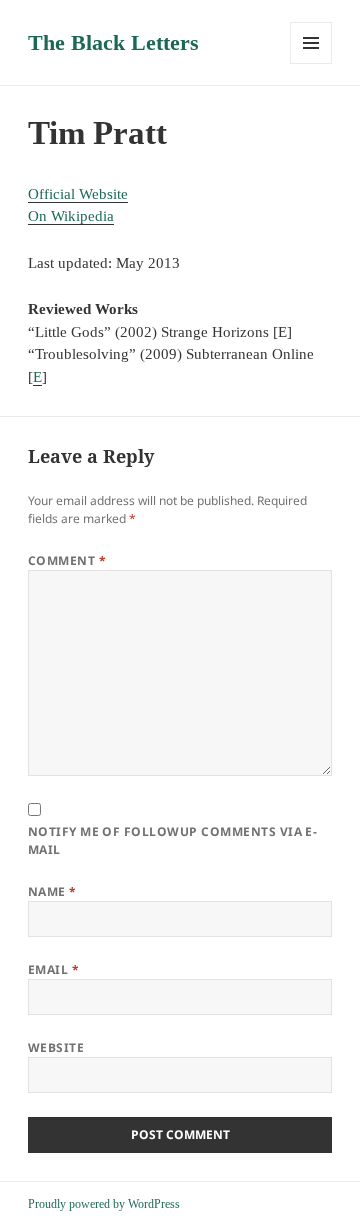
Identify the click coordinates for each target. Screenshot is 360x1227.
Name (52, 891)
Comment (67, 560)
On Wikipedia (71, 216)
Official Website (78, 194)
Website (56, 1047)
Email (53, 969)
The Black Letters (113, 42)
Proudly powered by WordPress (104, 1204)
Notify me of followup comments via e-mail (173, 840)
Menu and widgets (311, 63)
